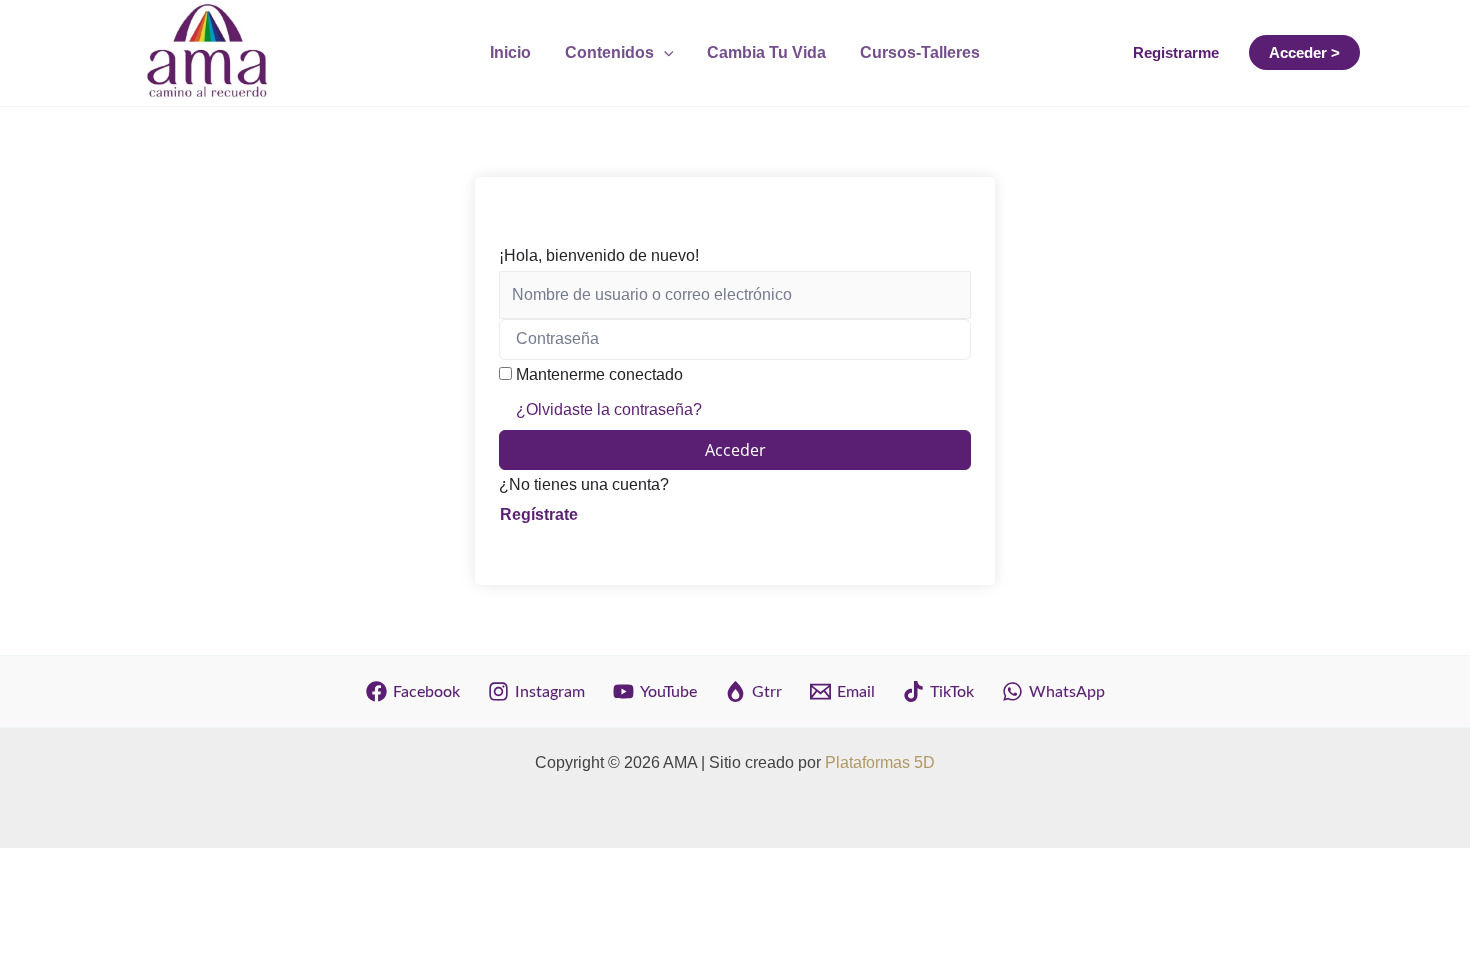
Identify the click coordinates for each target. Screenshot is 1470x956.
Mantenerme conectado (599, 374)
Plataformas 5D (880, 762)
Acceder (735, 450)
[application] (664, 53)
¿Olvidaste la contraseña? (609, 409)
